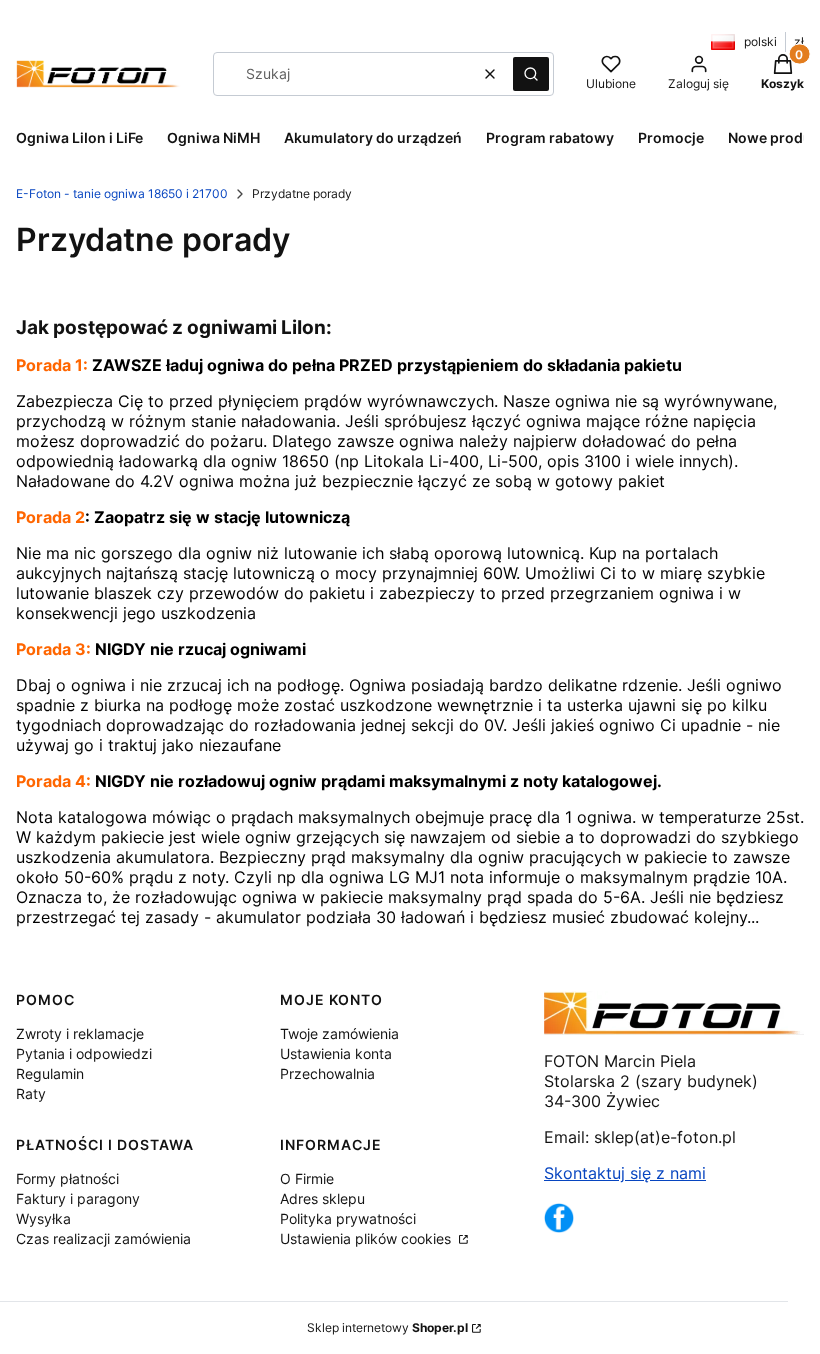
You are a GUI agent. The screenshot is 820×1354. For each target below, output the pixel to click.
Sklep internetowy (387, 1327)
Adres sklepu (322, 1198)
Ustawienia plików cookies (367, 1238)
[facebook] (559, 1227)
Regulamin (50, 1073)
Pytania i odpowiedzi (84, 1053)
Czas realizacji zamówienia (103, 1238)
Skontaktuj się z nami (625, 1173)
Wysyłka (43, 1218)
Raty (31, 1093)
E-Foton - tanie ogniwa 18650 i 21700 (122, 193)
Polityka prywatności (348, 1218)
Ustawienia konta (336, 1053)
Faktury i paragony (78, 1198)
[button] (531, 74)
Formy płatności (67, 1178)
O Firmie (307, 1178)
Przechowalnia (327, 1073)
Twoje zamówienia (339, 1033)
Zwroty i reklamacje (80, 1033)
